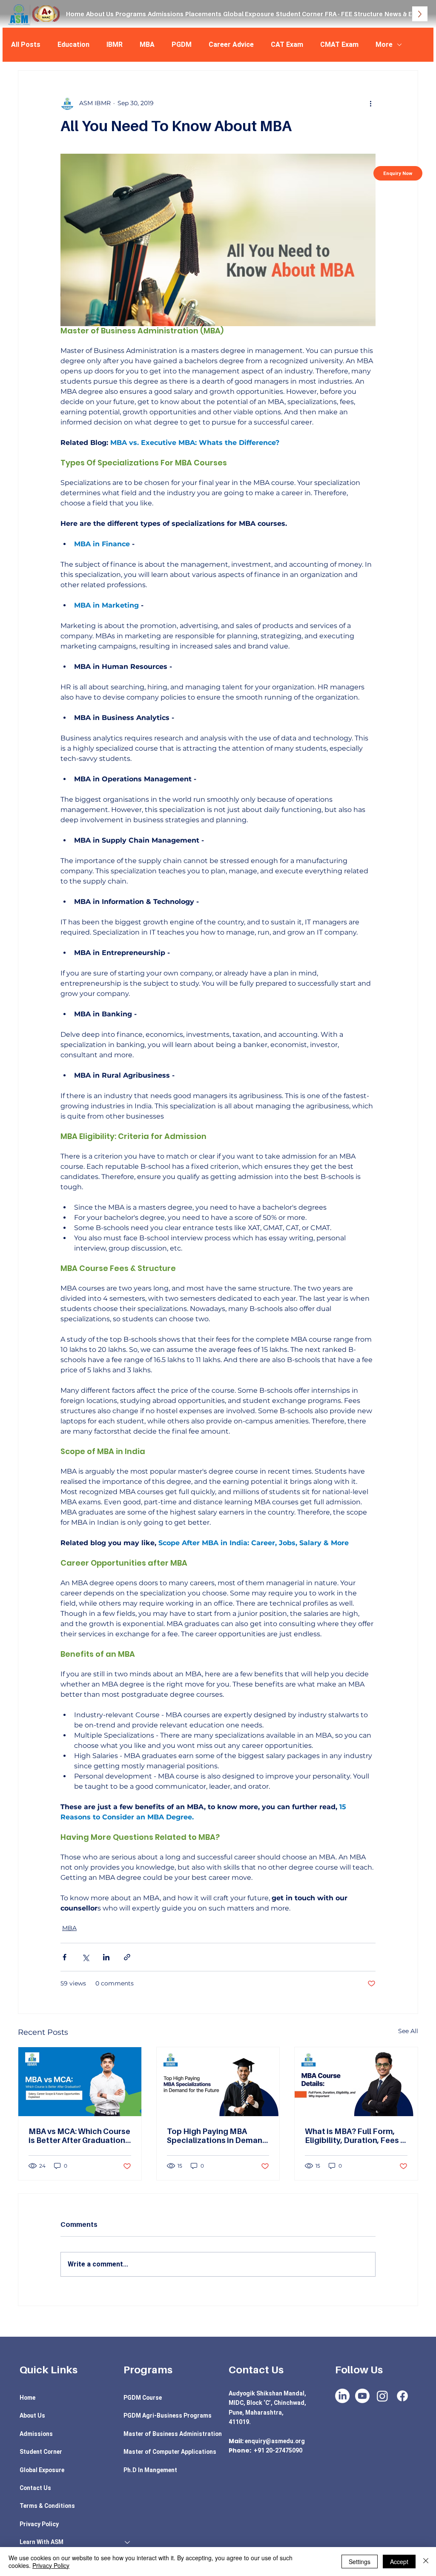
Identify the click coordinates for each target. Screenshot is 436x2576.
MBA (147, 44)
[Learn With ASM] (128, 2542)
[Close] (426, 2562)
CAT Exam (287, 44)
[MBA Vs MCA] (80, 2082)
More (384, 44)
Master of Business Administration (173, 2434)
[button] (131, 14)
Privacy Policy (39, 2524)
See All (408, 2031)
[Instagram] (382, 2396)
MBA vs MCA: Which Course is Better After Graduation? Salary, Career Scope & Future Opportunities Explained (79, 2136)
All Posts (26, 44)
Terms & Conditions (47, 2506)
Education (73, 44)
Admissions (36, 2434)
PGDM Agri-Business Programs (168, 2415)
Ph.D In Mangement (150, 2470)
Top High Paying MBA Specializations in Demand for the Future (217, 2136)
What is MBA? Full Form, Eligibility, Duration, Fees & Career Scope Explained (355, 2136)
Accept (399, 2562)
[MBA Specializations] (218, 2082)
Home (27, 2398)
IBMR (115, 44)
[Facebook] (402, 2396)
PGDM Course (143, 2398)
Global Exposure (42, 2470)
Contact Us (35, 2488)
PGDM (182, 44)
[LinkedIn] (342, 2396)
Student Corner (41, 2452)
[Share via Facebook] (65, 1957)
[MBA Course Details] (356, 2082)
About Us (32, 2415)
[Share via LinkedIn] (106, 1957)
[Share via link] (127, 1957)
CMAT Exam (339, 44)
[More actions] (370, 103)
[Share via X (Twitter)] (85, 1957)
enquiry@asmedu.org (275, 2441)
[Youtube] (362, 2396)
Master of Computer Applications (170, 2452)
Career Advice (231, 44)
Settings (360, 2562)
